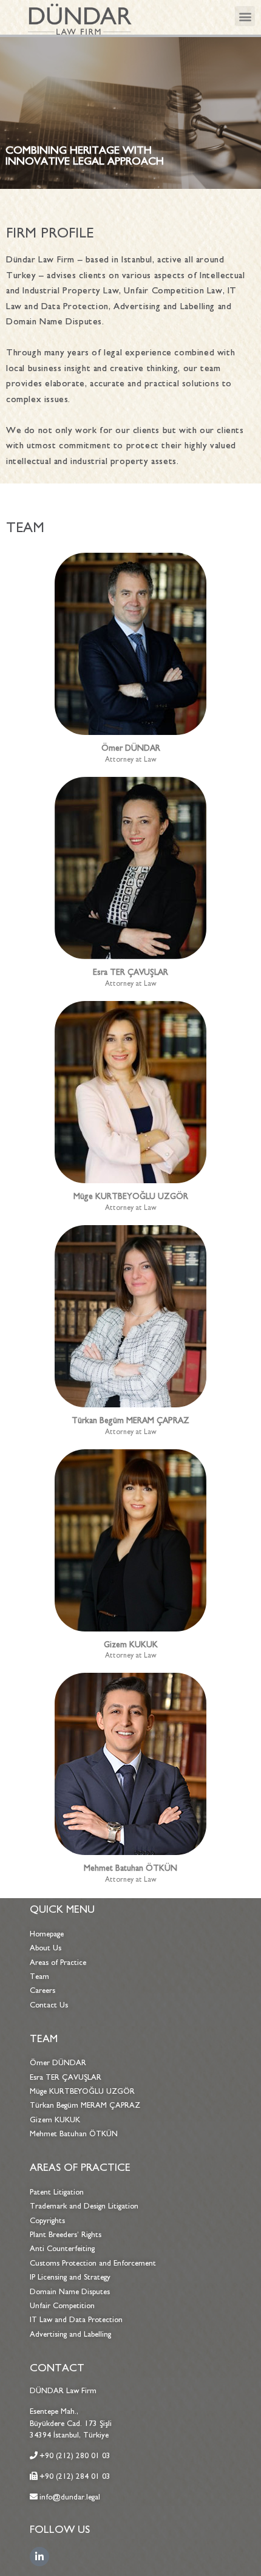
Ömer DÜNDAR (131, 748)
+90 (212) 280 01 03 (75, 2456)
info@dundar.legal (70, 2497)
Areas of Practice (58, 1963)
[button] (245, 16)
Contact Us (49, 2005)
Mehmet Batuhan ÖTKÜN (130, 1868)
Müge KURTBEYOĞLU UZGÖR (131, 1196)
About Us (46, 1948)
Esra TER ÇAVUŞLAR (130, 972)
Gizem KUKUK (131, 1645)
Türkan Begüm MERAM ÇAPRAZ (130, 1420)
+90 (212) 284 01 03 (75, 2476)
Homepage (47, 1934)
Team (39, 1976)
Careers (42, 1990)
